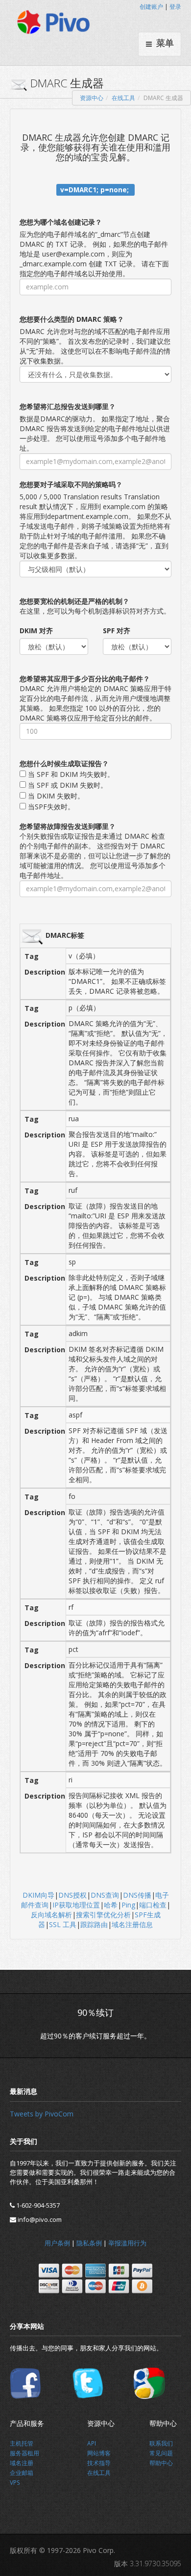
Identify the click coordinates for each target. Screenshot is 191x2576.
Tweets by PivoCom (42, 2114)
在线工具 (123, 98)
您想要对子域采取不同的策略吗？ (71, 484)
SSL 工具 (63, 1924)
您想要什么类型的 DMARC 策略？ (72, 319)
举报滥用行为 (127, 2243)
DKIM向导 (38, 1895)
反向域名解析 (51, 1915)
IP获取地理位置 (76, 1905)
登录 (175, 7)
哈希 (111, 1905)
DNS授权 (72, 1895)
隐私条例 (89, 2243)
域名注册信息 (132, 1924)
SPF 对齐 (117, 631)
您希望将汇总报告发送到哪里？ (68, 406)
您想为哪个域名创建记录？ (61, 222)
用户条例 (57, 2243)
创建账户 (151, 7)
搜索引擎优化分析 (103, 1915)
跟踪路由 (94, 1924)
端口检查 (153, 1905)
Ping (128, 1905)
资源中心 (92, 98)
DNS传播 (137, 1895)
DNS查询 (105, 1895)
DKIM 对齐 (36, 631)
